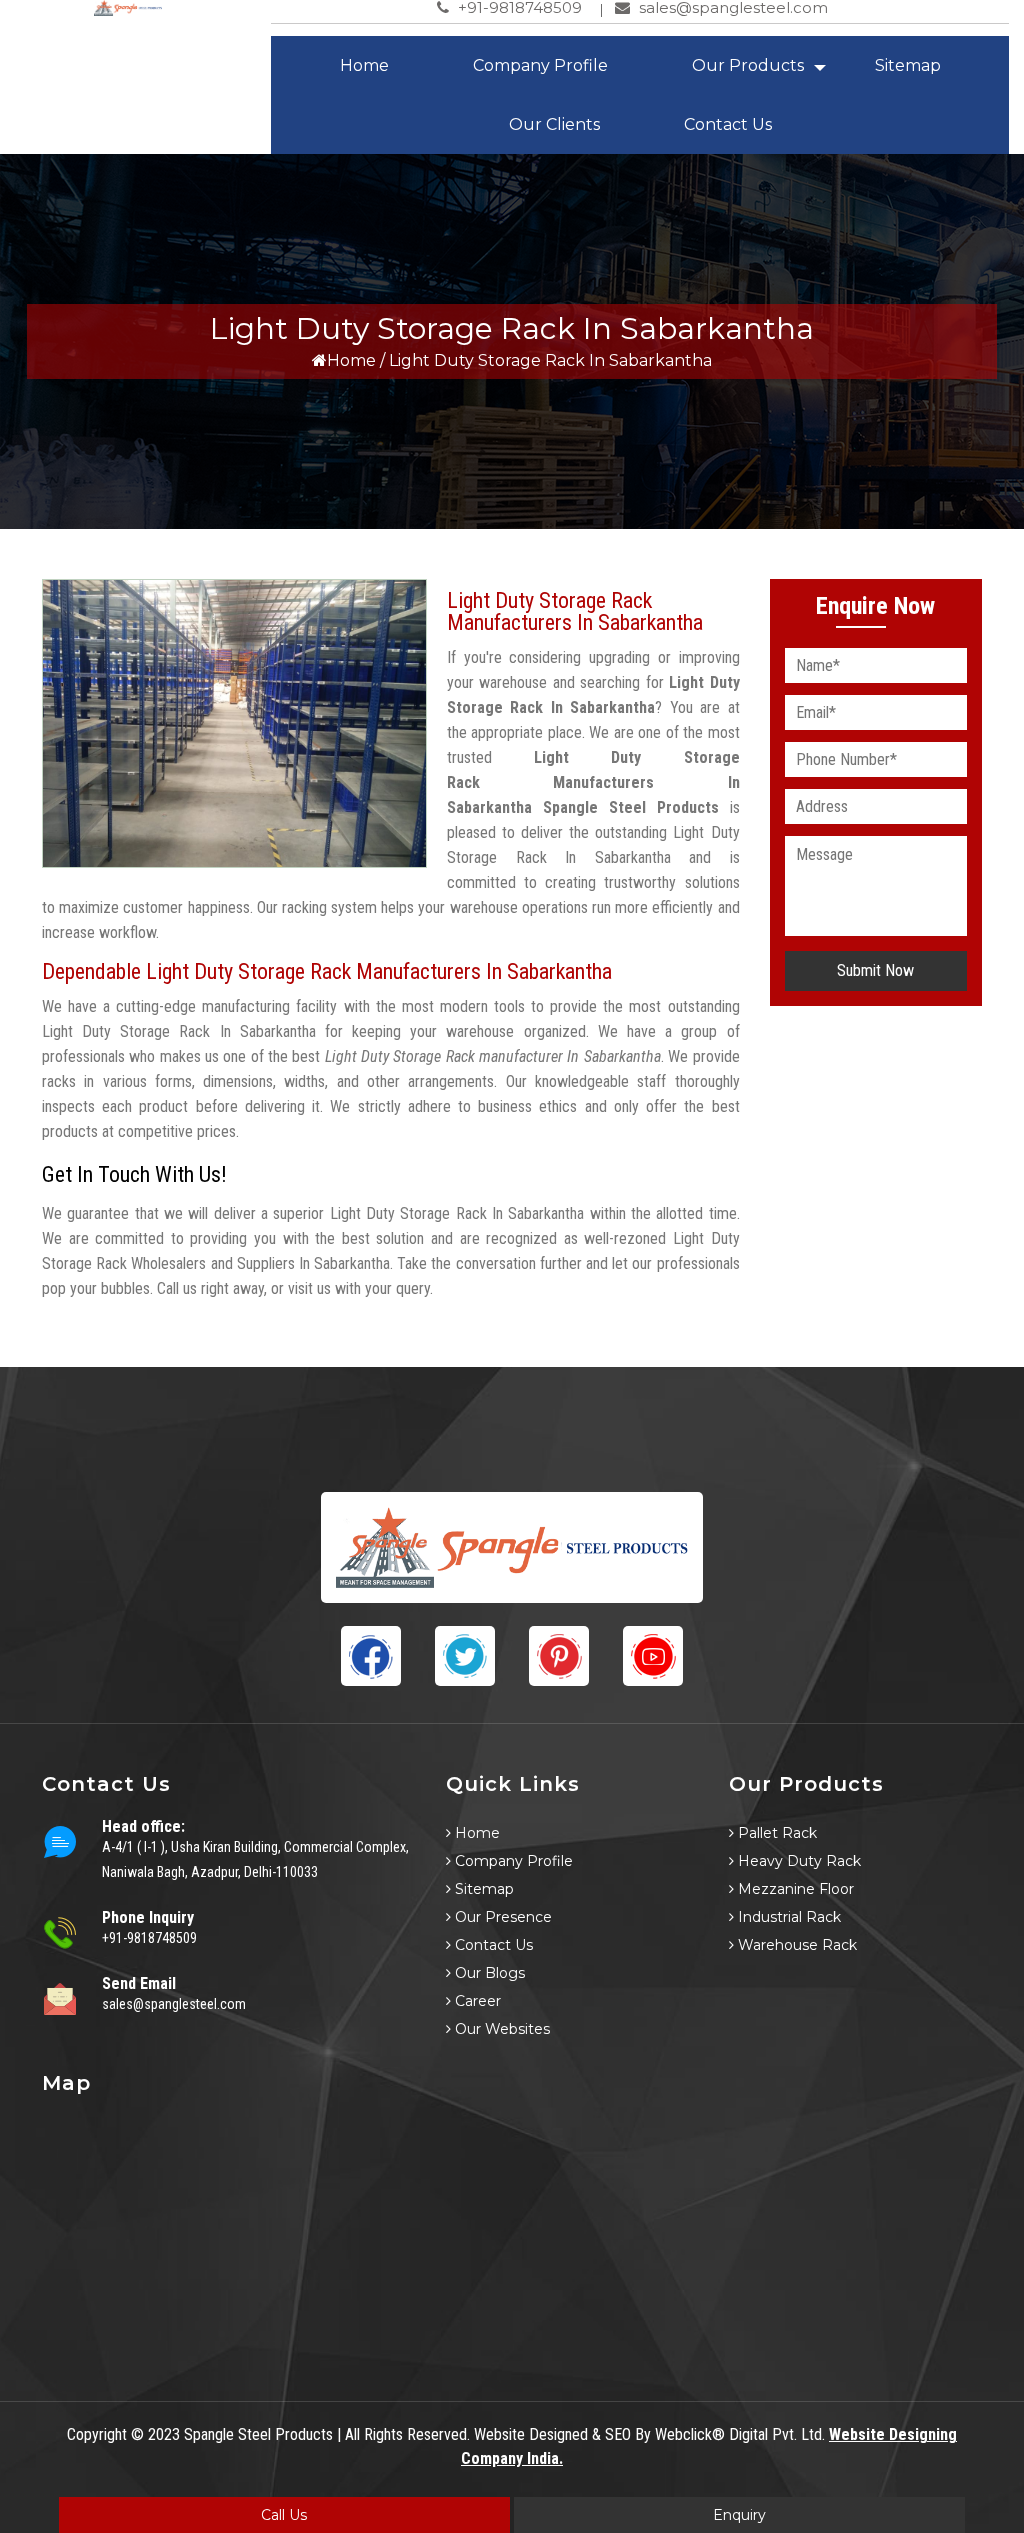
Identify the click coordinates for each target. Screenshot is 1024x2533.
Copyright (97, 2434)
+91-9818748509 (149, 1938)
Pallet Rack (775, 1833)
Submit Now (875, 970)
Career (476, 2001)
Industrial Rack (787, 1917)
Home (364, 65)
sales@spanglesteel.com (174, 2004)
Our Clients (554, 124)
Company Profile (540, 65)
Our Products (748, 65)
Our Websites (500, 2029)
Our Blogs (488, 1973)
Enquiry (739, 2515)
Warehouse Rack (795, 1945)
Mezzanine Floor (794, 1889)
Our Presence (501, 1917)
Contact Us (728, 124)
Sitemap (908, 65)
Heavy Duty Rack (797, 1861)
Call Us (284, 2515)
